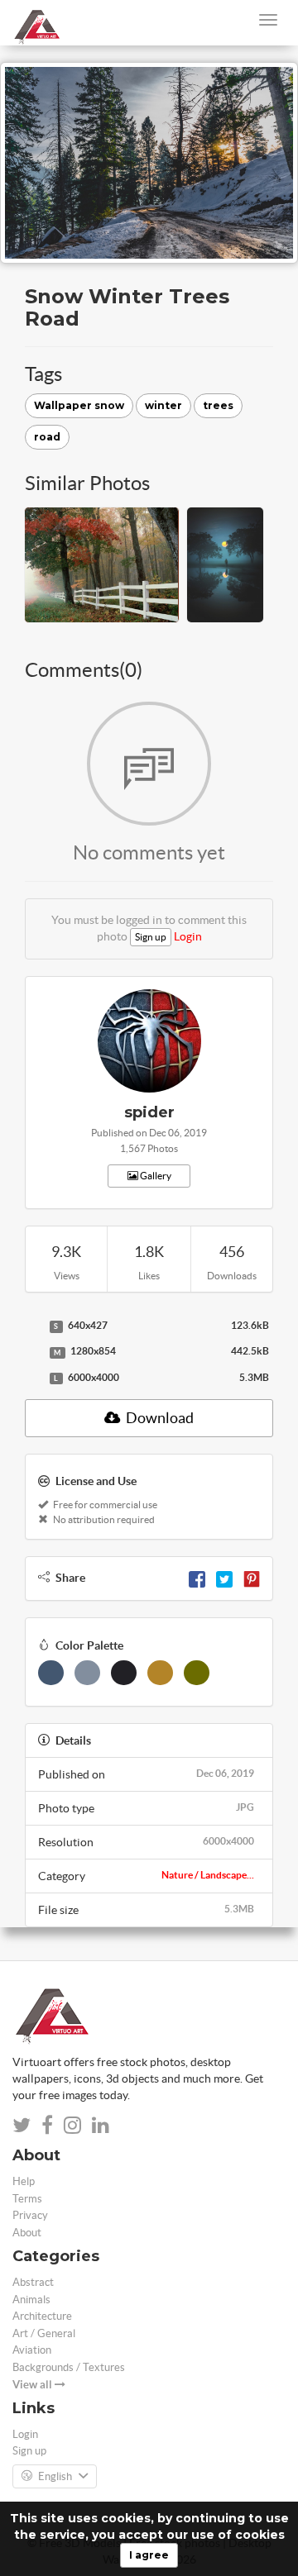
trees (218, 405)
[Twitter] (224, 1578)
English (55, 2476)
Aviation (32, 2350)
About (27, 2233)
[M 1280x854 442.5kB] (33, 1352)
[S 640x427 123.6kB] (33, 1326)
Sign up (151, 937)
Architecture (42, 2316)
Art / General (44, 2333)
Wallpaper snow (79, 405)
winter (163, 405)
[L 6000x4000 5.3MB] (33, 1378)
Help (24, 2181)
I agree (149, 2555)
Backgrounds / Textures (69, 2367)
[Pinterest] (252, 1578)
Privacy (30, 2215)
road (47, 437)
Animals (31, 2300)
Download (159, 1418)
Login (188, 936)
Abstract (33, 2282)
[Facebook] (197, 1578)
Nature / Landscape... (208, 1875)
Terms (27, 2199)
